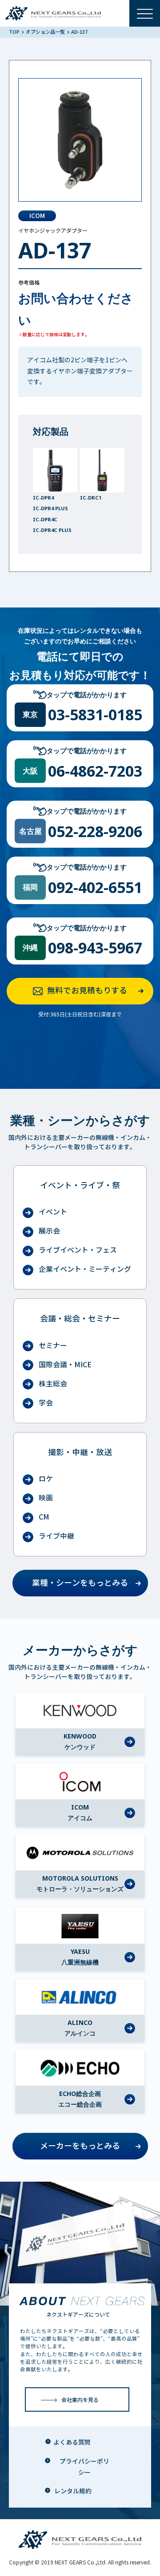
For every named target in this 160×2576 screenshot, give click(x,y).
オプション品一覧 (46, 32)
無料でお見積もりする (87, 991)
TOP (15, 32)
